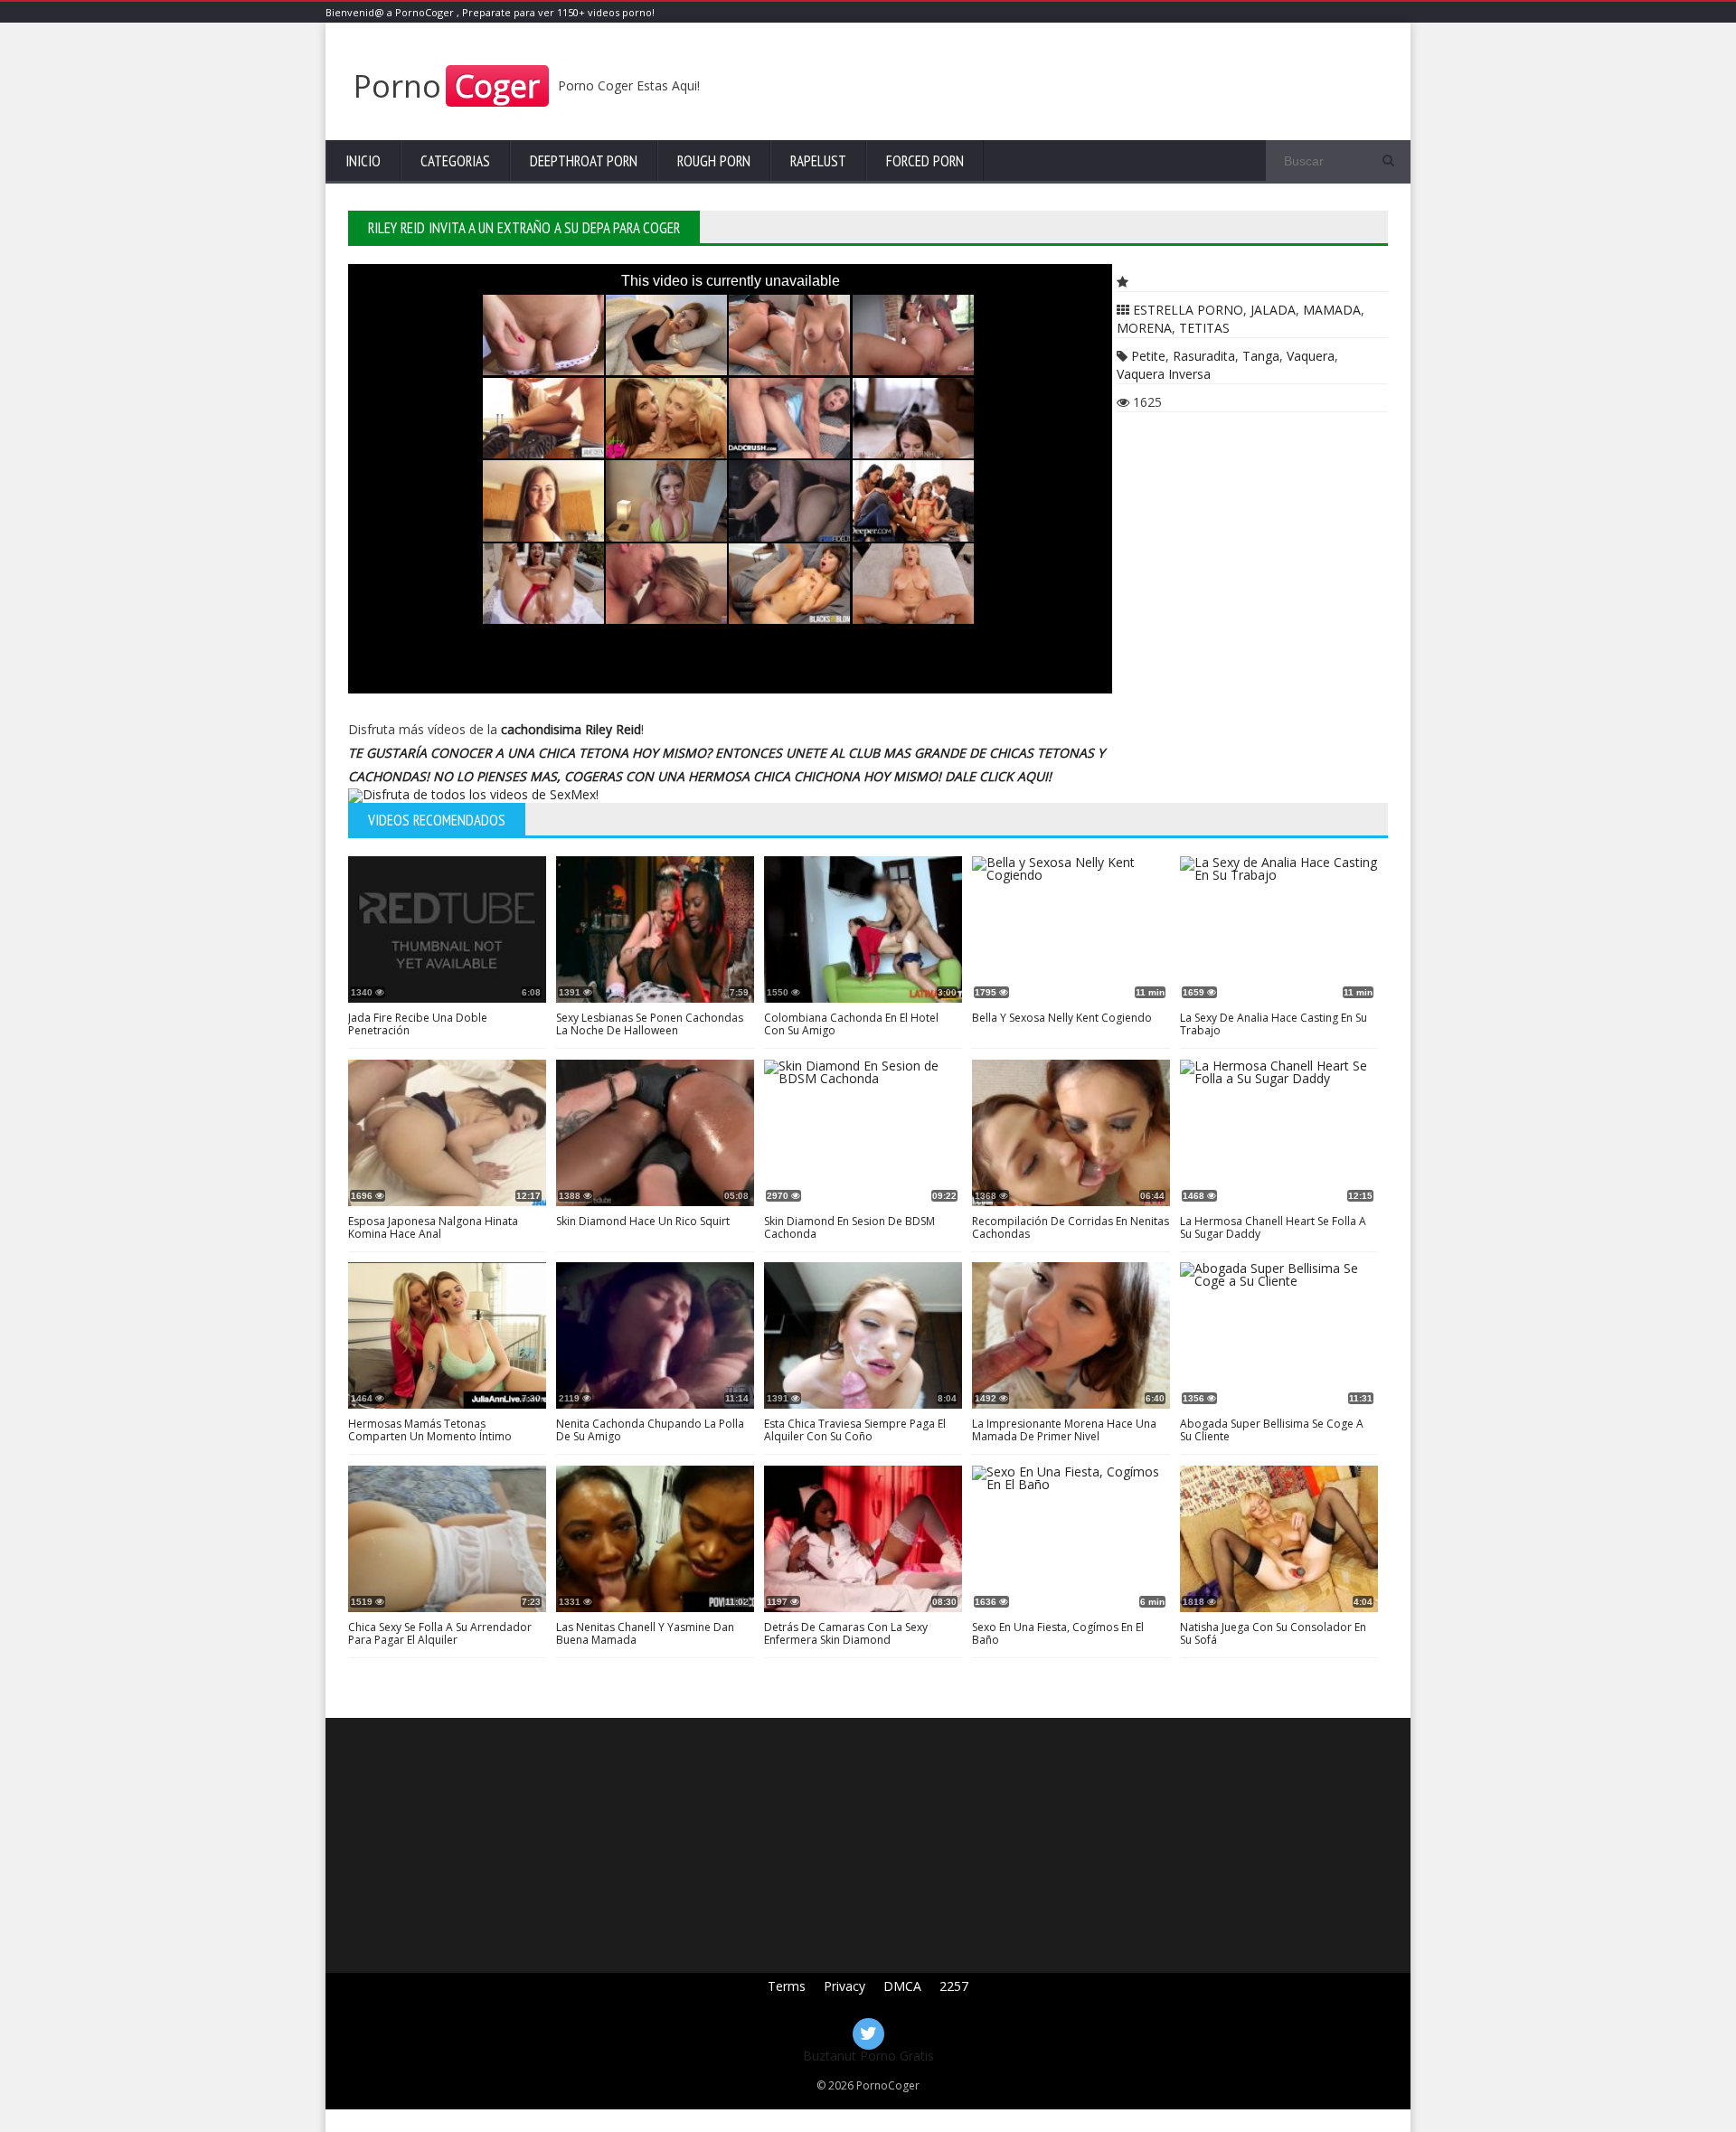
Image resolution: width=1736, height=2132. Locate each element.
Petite (1148, 356)
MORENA (1144, 328)
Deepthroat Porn (584, 161)
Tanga (1261, 356)
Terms (787, 1986)
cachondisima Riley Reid (571, 729)
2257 (954, 1986)
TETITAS (1204, 328)
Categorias (455, 161)
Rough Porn (714, 161)
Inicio (363, 161)
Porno (447, 86)
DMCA (902, 1986)
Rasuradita (1204, 356)
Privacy (844, 1986)
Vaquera (1311, 356)
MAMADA (1332, 310)
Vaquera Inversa (1164, 374)
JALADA (1273, 310)
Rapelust (818, 161)
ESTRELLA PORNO (1188, 310)
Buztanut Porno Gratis (868, 2056)
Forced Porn (925, 161)
